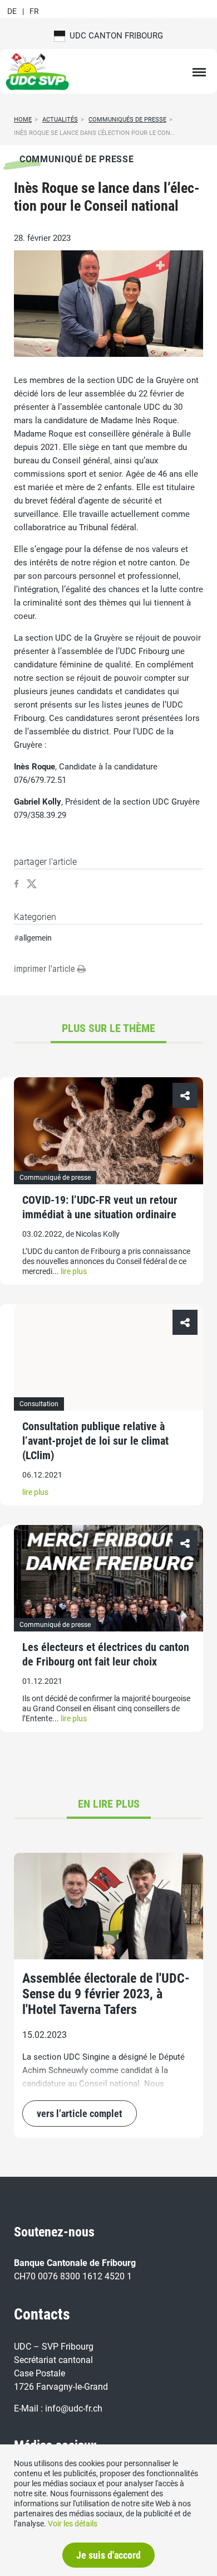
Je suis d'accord (108, 2555)
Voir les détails (73, 2524)
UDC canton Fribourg (114, 36)
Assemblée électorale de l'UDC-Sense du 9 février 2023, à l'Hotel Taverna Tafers (106, 1994)
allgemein (35, 938)
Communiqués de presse (127, 120)
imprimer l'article (46, 969)
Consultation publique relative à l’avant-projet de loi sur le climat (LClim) (95, 1441)
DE (12, 11)
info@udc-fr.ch (74, 2408)
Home (23, 120)
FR (34, 11)
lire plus (74, 1271)
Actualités (60, 120)
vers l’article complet (80, 2113)
